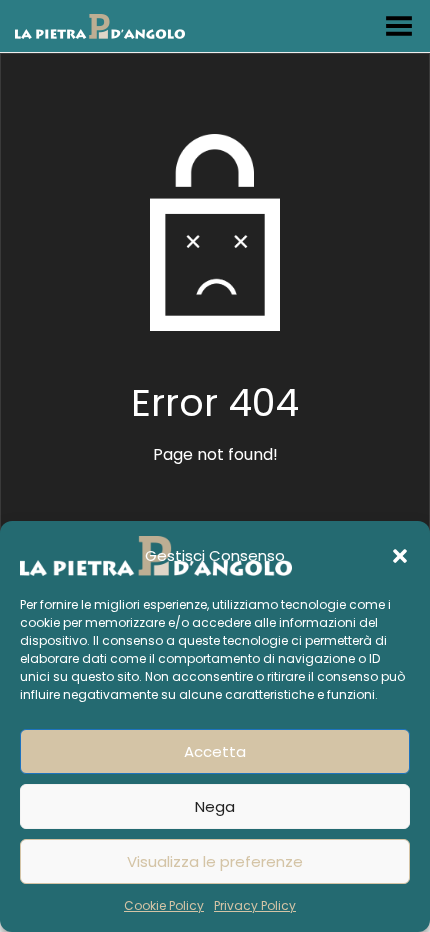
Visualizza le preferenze (215, 861)
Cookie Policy (164, 905)
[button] (400, 556)
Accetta (215, 751)
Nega (215, 806)
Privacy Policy (255, 905)
